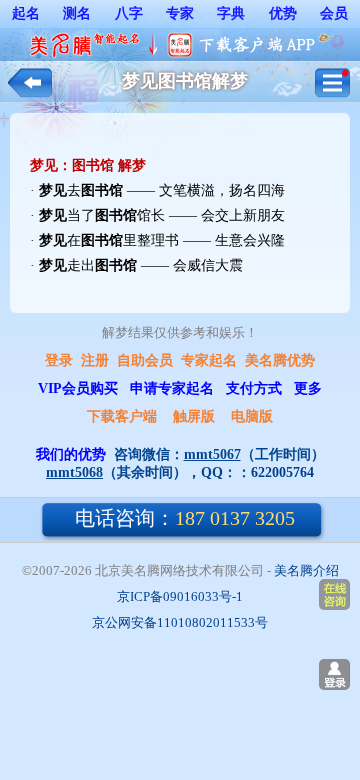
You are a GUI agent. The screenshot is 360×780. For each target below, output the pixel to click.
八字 (129, 13)
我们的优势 (71, 454)
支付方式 (254, 388)
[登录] (334, 674)
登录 (59, 360)
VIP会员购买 (78, 388)
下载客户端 (122, 416)
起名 (26, 13)
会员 (334, 13)
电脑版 (252, 416)
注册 (95, 360)
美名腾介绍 (306, 570)
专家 (180, 13)
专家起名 (209, 360)
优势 (283, 13)
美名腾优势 (280, 360)
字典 (231, 13)
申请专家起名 (172, 388)
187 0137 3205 (185, 518)
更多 (308, 388)
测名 (77, 13)
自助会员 (145, 360)
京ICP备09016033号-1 (180, 596)
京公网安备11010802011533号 (180, 622)
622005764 (282, 472)
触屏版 (194, 416)
